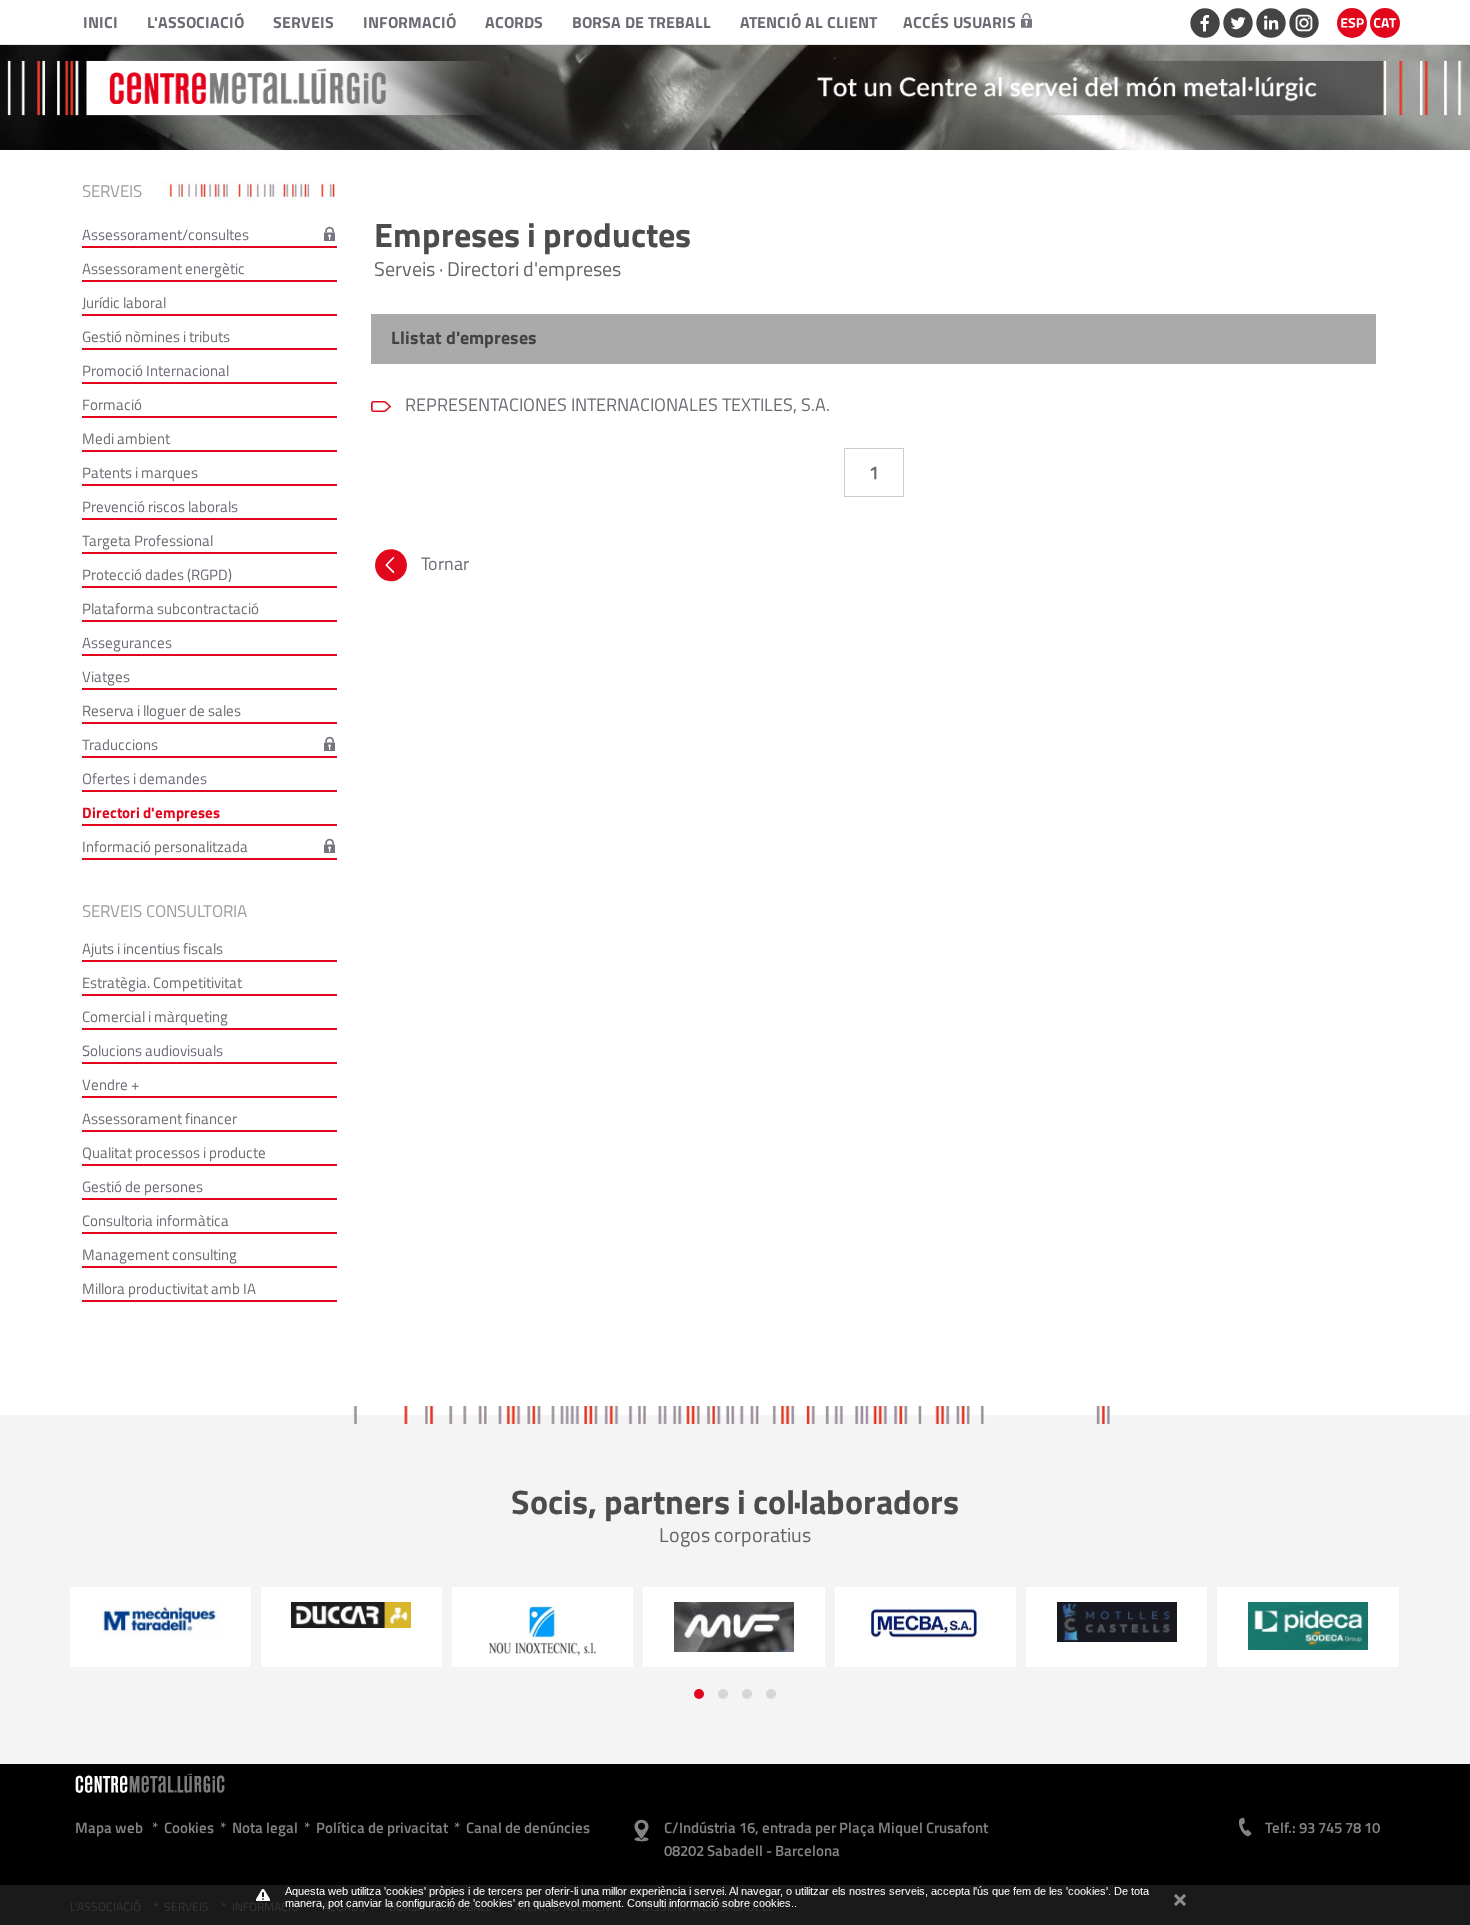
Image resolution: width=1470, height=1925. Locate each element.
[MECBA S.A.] (734, 1623)
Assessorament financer (159, 1118)
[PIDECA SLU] (1116, 1626)
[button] (699, 1694)
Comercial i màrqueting (155, 1016)
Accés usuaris (959, 22)
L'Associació (195, 22)
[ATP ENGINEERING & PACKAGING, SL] (1308, 1622)
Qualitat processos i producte (174, 1152)
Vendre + (110, 1084)
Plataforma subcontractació (170, 608)
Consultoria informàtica (155, 1220)
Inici (100, 22)
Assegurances (127, 642)
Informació (409, 22)
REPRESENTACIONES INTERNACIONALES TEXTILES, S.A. (615, 404)
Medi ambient (126, 438)
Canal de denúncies (528, 1827)
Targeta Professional (147, 540)
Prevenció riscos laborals (160, 506)
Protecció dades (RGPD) (157, 574)
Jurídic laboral (124, 302)
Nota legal (265, 1827)
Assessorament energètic (163, 268)
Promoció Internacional (155, 370)
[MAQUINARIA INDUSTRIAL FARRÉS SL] (542, 1627)
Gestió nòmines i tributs (156, 336)
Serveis (303, 22)
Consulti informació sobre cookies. (710, 1903)
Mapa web (109, 1827)
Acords (514, 22)
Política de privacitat (382, 1827)
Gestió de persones (142, 1186)
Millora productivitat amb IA (169, 1288)
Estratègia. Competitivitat (162, 982)
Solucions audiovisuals (152, 1050)
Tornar (445, 563)
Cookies (189, 1827)
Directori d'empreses (151, 812)
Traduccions (120, 744)
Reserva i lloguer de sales (161, 710)
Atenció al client (808, 22)
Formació (112, 404)
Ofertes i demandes (144, 778)
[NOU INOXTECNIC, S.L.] (351, 1632)
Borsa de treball (641, 22)
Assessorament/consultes (165, 234)
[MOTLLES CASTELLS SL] (925, 1622)
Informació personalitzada (165, 846)
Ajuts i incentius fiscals (152, 948)
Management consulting (159, 1254)
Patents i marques (140, 472)
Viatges (106, 676)
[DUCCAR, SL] (160, 1615)
